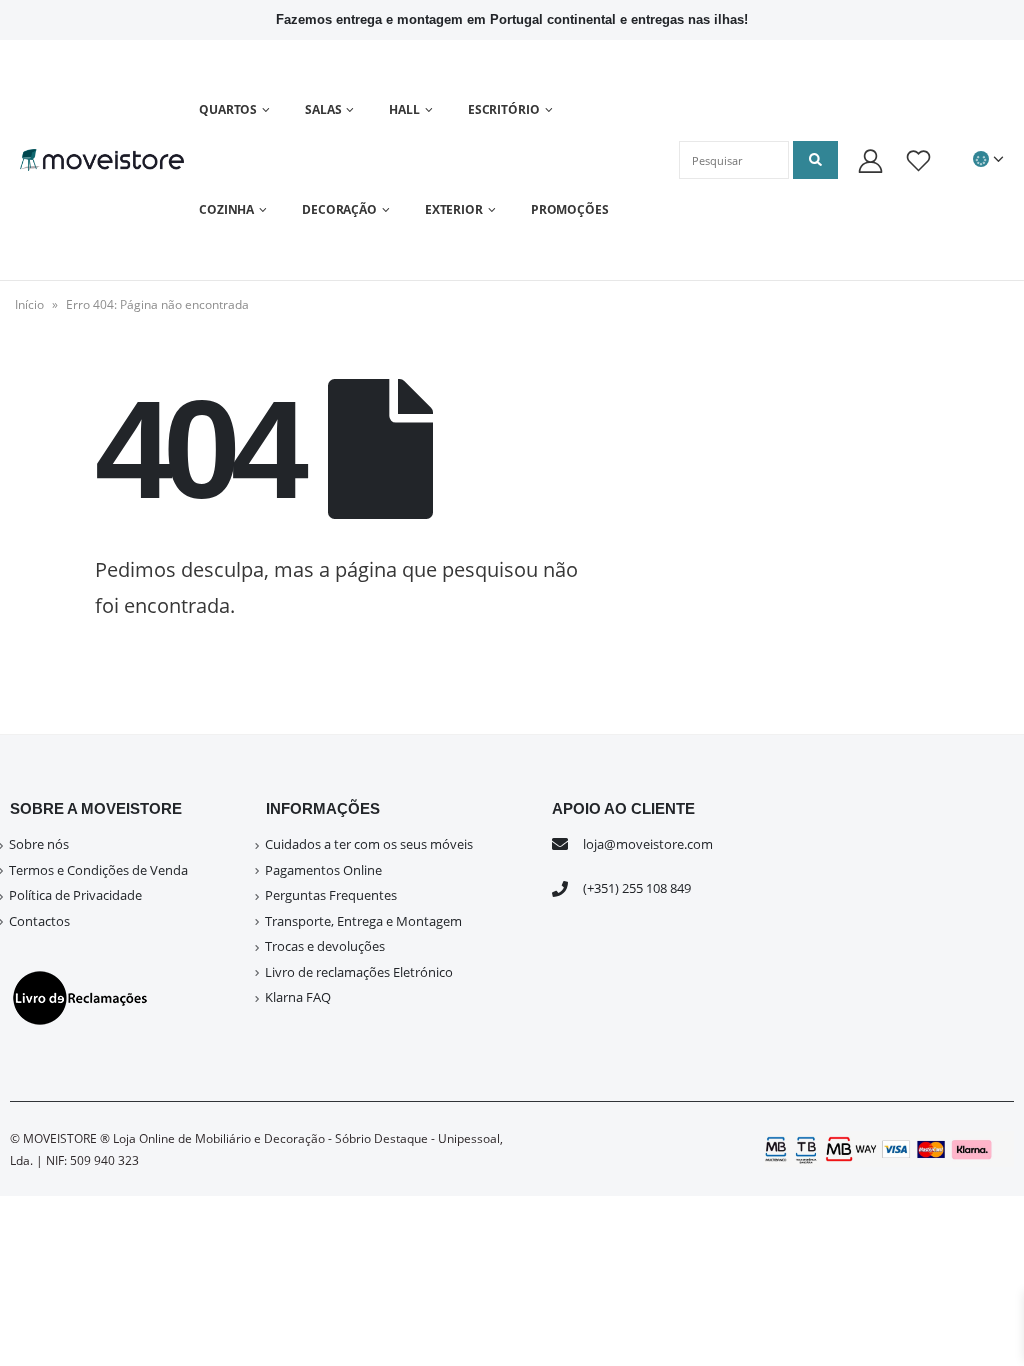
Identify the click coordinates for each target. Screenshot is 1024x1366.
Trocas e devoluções (325, 946)
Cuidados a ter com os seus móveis (369, 844)
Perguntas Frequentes (331, 895)
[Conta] (870, 160)
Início (29, 304)
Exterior (454, 209)
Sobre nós (39, 844)
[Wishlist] (919, 160)
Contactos (39, 921)
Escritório (504, 109)
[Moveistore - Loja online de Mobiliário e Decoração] (102, 159)
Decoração (339, 209)
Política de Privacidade (75, 895)
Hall (404, 109)
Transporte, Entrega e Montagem (363, 921)
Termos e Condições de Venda (98, 870)
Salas (323, 109)
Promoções (570, 209)
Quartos (228, 109)
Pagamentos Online (323, 870)
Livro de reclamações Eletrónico (359, 972)
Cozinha (226, 209)
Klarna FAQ (298, 997)
